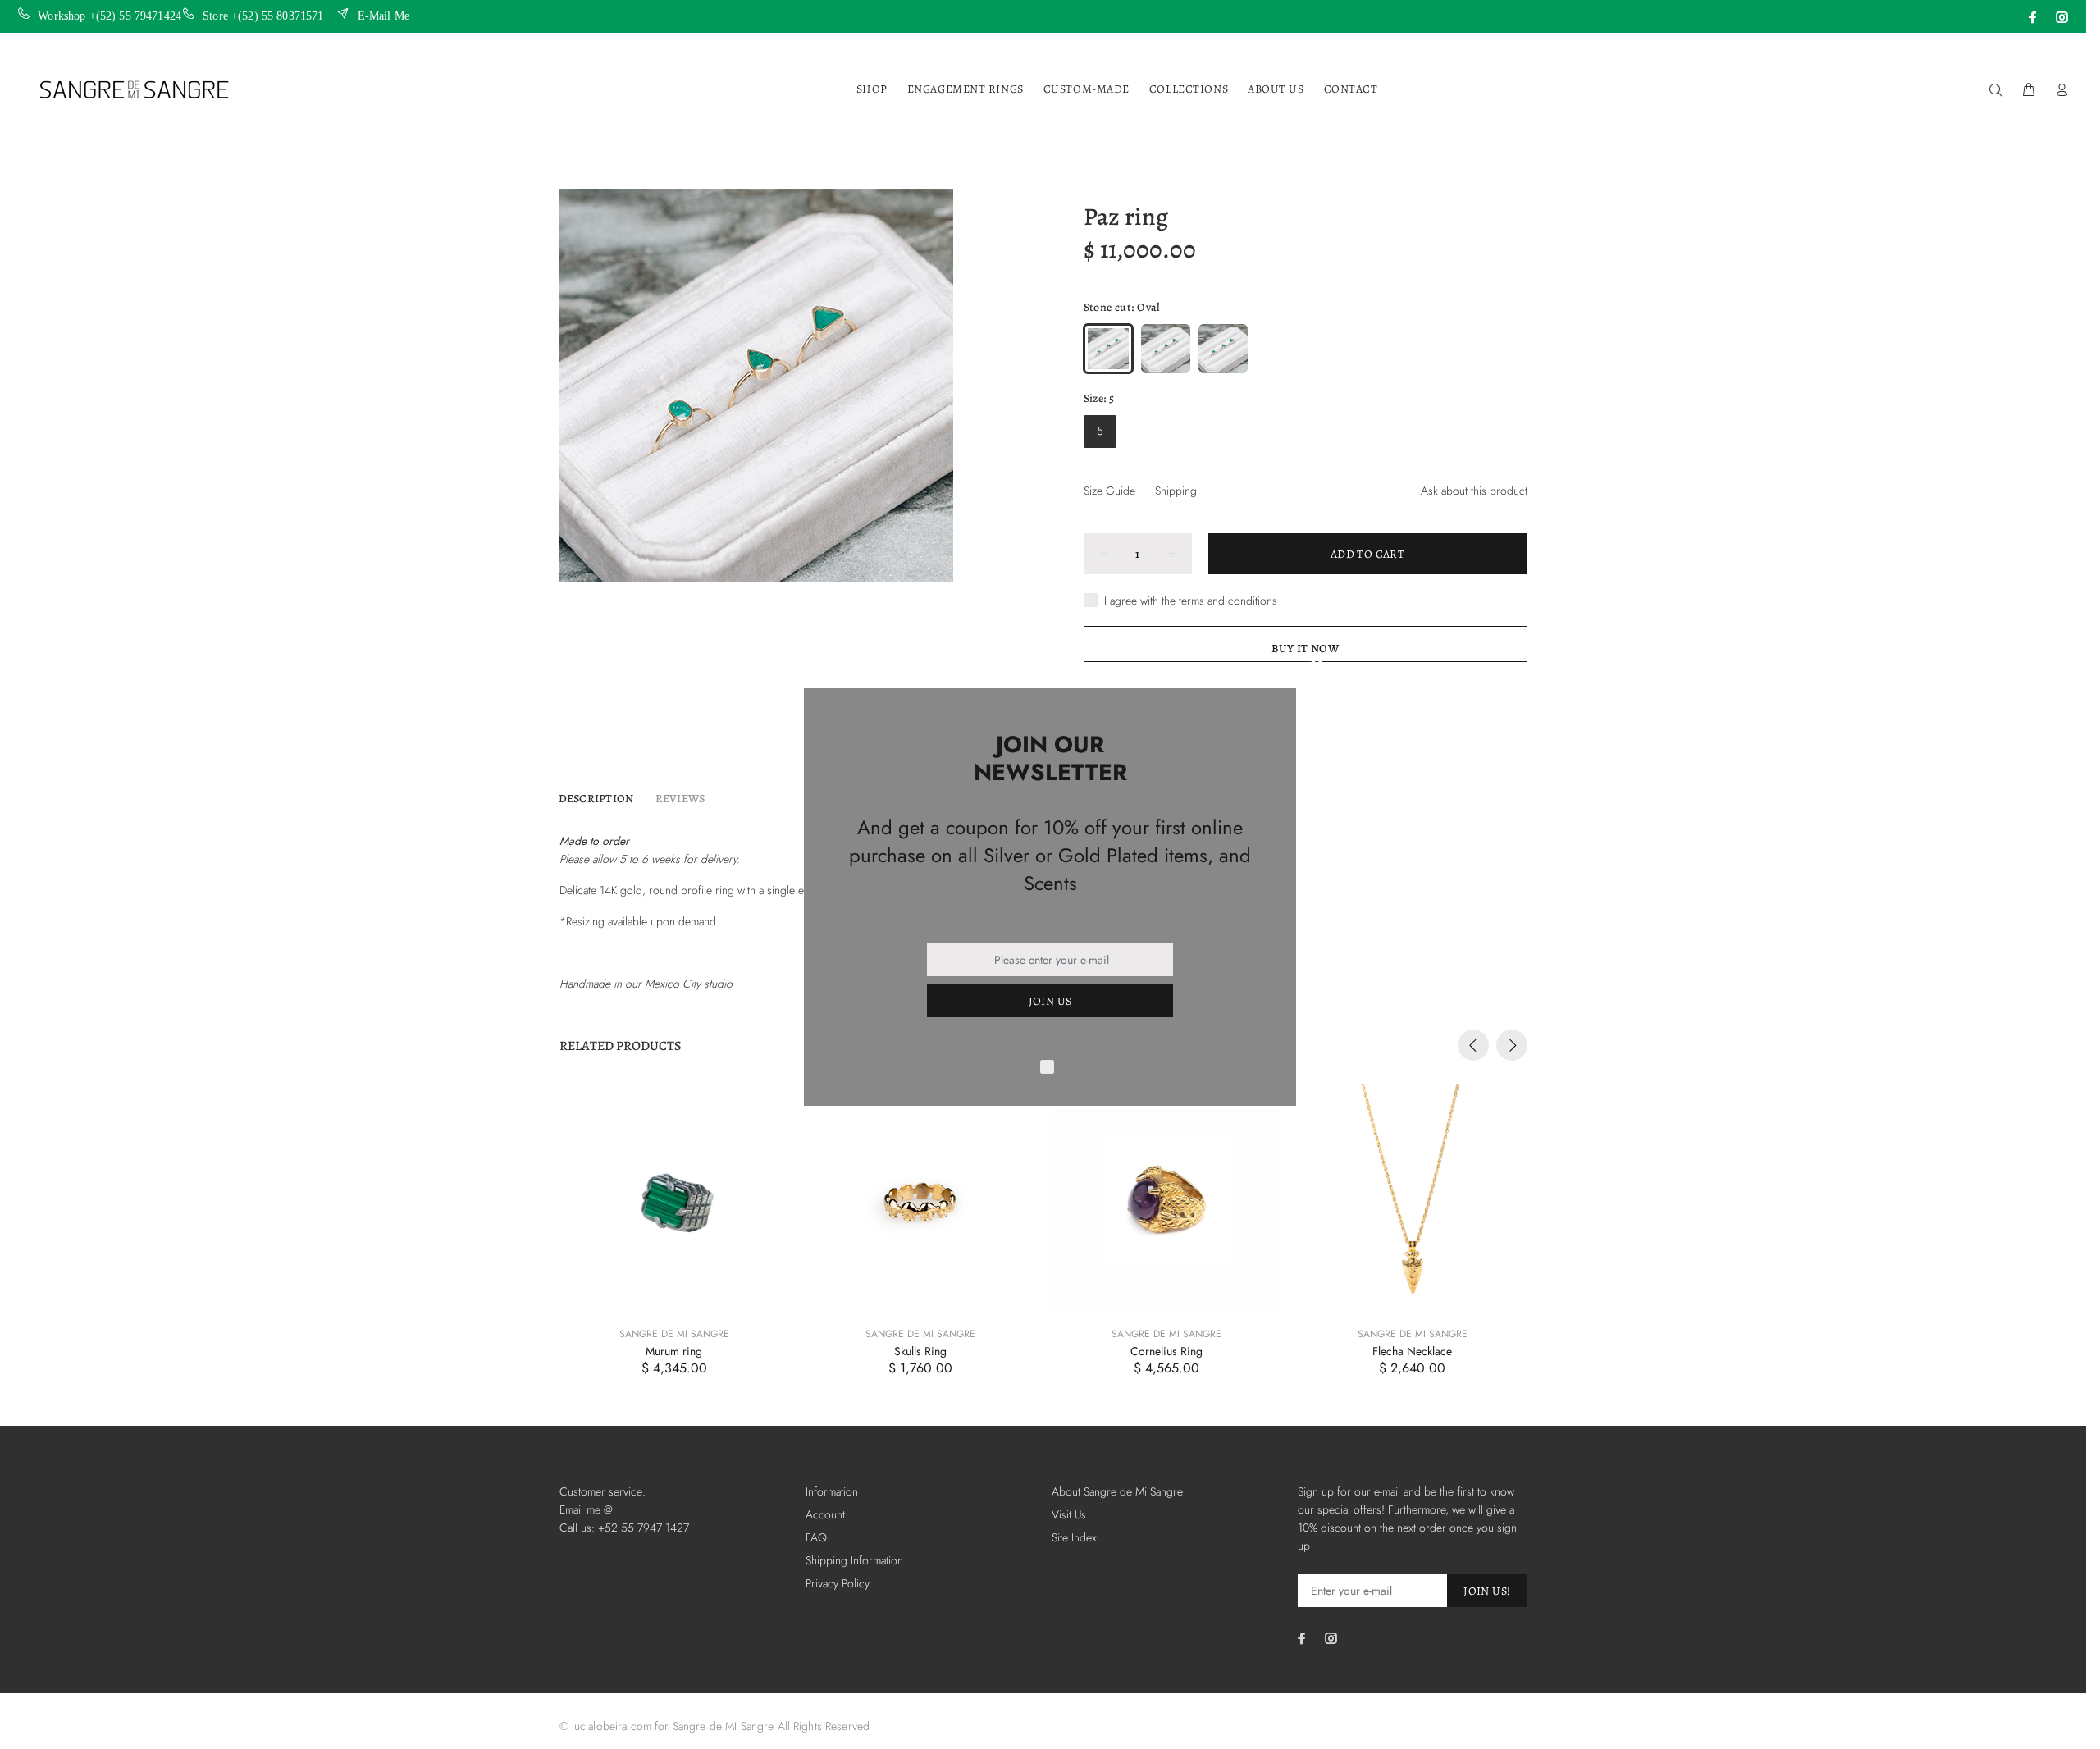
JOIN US (1050, 1001)
